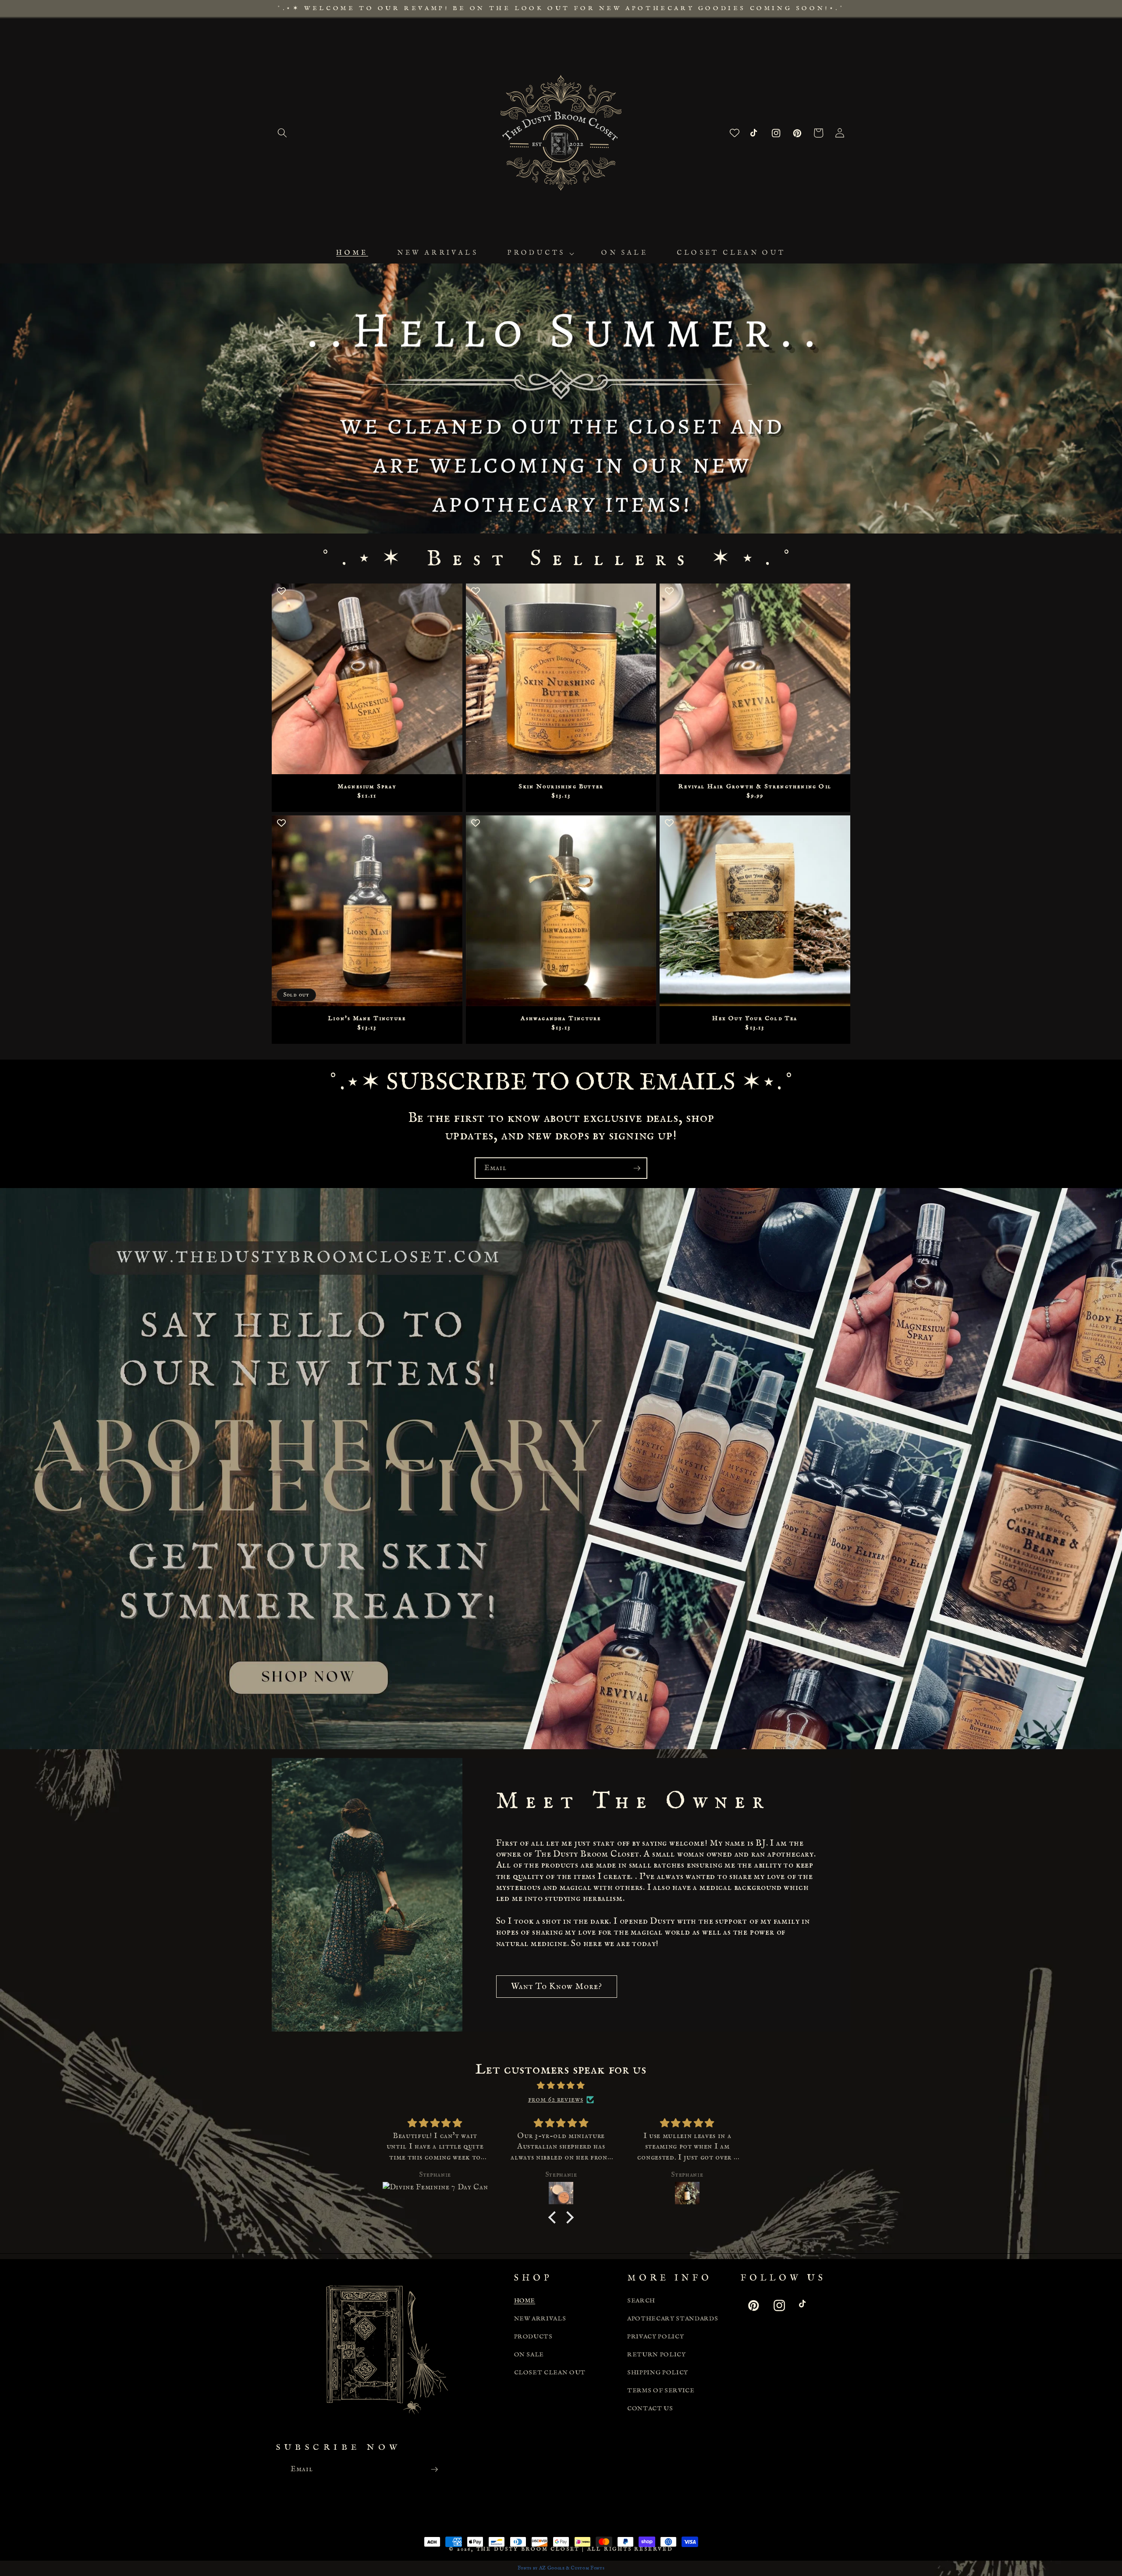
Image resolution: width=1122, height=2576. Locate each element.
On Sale (529, 2355)
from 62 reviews (556, 2099)
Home (525, 2301)
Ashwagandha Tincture (561, 1018)
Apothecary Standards (673, 2319)
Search (641, 2301)
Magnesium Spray (367, 786)
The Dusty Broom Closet (528, 2549)
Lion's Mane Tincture (367, 1018)
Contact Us (650, 2409)
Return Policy (657, 2355)
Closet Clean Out (550, 2373)
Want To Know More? (557, 1987)
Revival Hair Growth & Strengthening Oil (755, 786)
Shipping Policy (658, 2373)
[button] (282, 133)
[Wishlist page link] (735, 133)
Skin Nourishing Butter (561, 786)
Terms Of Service (661, 2391)
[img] (561, 2086)
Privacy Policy (655, 2337)
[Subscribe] (637, 1168)
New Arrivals (540, 2319)
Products (533, 2337)
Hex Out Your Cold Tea (755, 1018)
